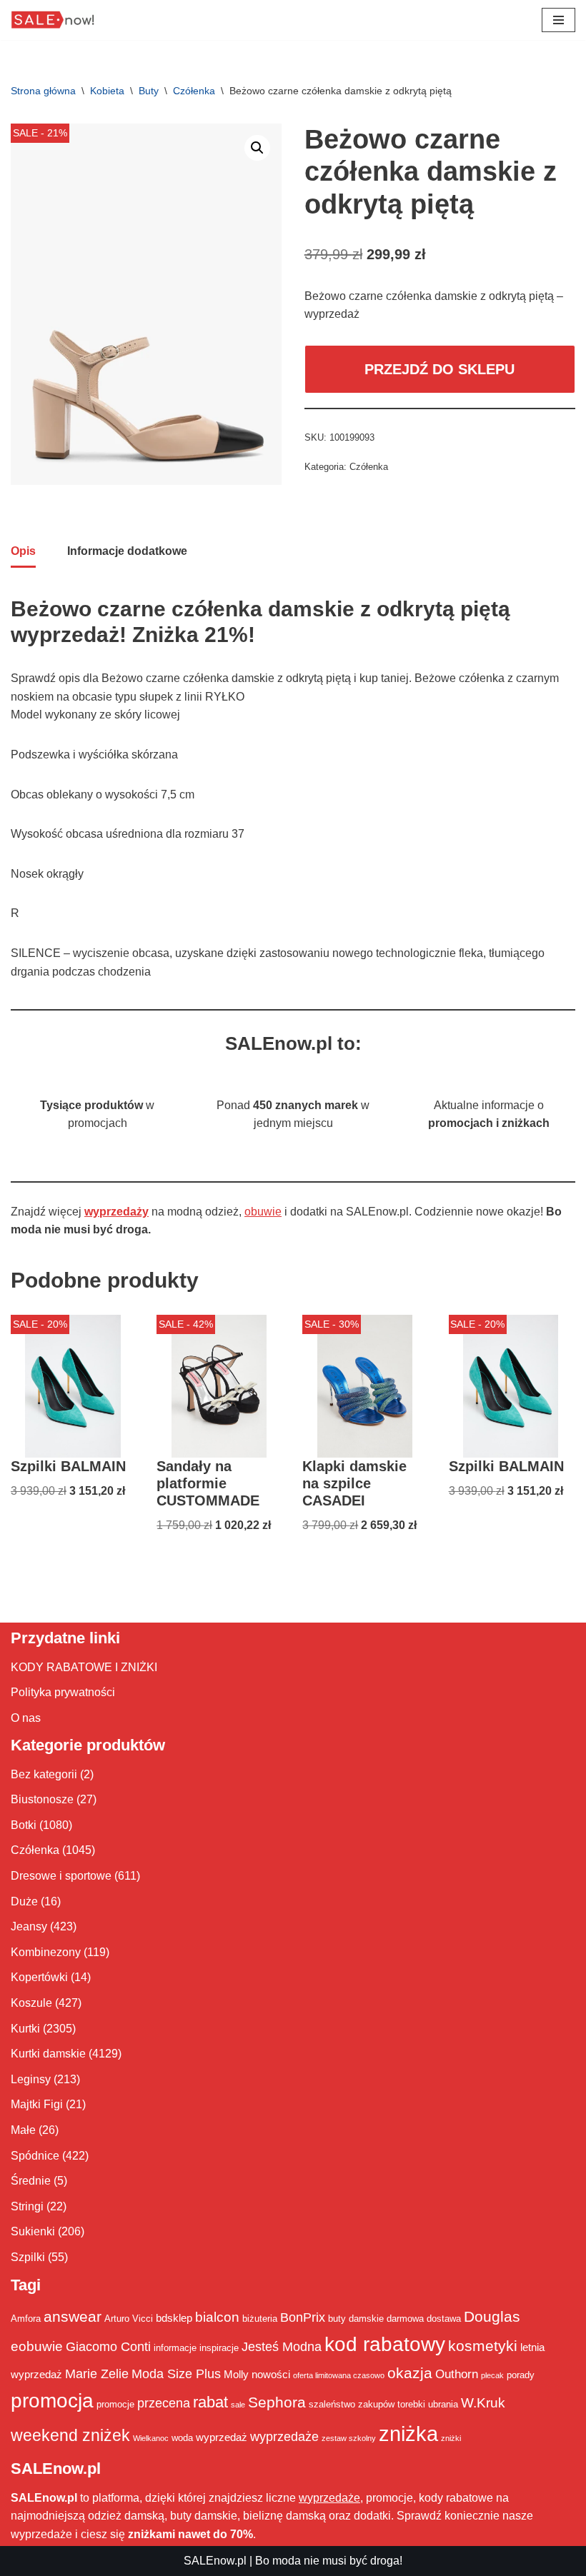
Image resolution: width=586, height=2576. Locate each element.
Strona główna (43, 91)
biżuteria (260, 2319)
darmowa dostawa (424, 2319)
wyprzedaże (284, 2437)
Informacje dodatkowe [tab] (127, 551)
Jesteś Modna (282, 2347)
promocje (115, 2404)
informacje (175, 2348)
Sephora (277, 2402)
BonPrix (303, 2317)
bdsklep (174, 2318)
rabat (210, 2402)
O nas (26, 1718)
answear (73, 2317)
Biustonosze (42, 1799)
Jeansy (29, 1926)
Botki (24, 1825)
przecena (164, 2403)
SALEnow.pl (215, 2561)
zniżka (408, 2434)
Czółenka (194, 91)
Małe (23, 2130)
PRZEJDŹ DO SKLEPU (439, 369)
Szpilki (28, 2257)
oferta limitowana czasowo (339, 2375)
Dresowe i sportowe (61, 1876)
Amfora (26, 2319)
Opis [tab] (23, 551)
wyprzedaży (116, 1212)
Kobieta (107, 91)
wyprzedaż (222, 2437)
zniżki (451, 2438)
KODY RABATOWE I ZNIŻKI (84, 1667)
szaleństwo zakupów (352, 2404)
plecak (492, 2375)
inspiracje (219, 2348)
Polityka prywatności (63, 1692)
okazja (410, 2373)
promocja (52, 2400)
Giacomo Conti (108, 2347)
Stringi (27, 2206)
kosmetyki (483, 2346)
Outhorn (457, 2374)
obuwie (263, 1212)
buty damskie (356, 2319)
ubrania (443, 2404)
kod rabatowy (385, 2344)
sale (238, 2405)
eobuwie (37, 2346)
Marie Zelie (97, 2374)
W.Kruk (483, 2402)
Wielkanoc (151, 2438)
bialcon (217, 2317)
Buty (149, 91)
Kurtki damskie (48, 2054)
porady (521, 2375)
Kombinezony (46, 1952)
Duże (24, 1901)
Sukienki (33, 2231)
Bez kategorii (44, 1774)
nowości (271, 2374)
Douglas (492, 2317)
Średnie (31, 2181)
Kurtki (25, 2029)
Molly (236, 2374)
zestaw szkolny (349, 2438)
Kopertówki (39, 1977)
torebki (411, 2404)
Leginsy (31, 2079)
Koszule (31, 2003)
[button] (257, 148)
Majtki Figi (37, 2104)
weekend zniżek (70, 2435)
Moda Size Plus (176, 2374)
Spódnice (35, 2156)
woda (182, 2438)
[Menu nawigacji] (558, 20)
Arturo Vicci (129, 2319)
